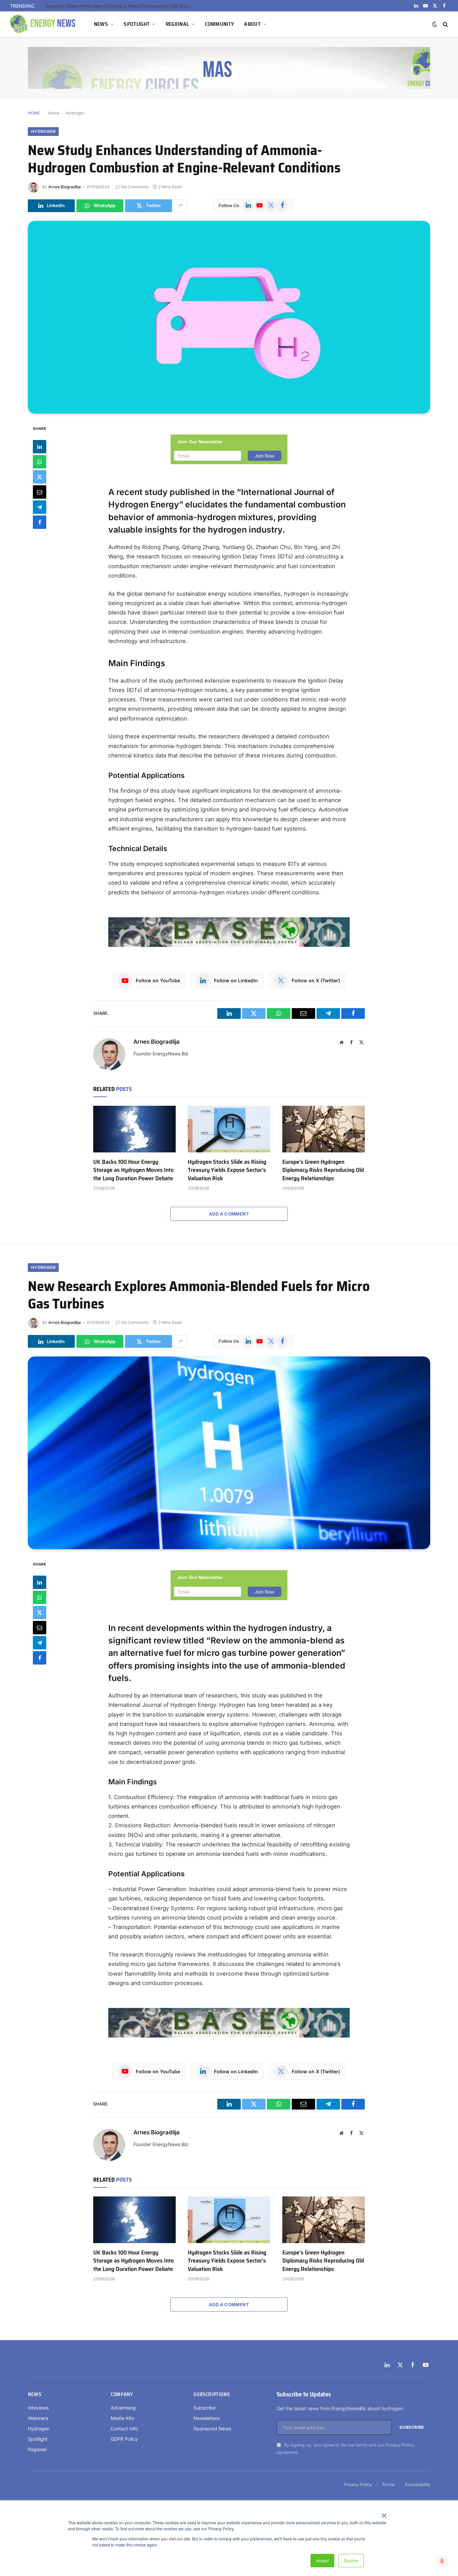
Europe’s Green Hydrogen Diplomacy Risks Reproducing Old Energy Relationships (323, 1170)
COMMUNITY (220, 24)
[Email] (40, 492)
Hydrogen (75, 113)
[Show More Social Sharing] (180, 206)
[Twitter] (40, 477)
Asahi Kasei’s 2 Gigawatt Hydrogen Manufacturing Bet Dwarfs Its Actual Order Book (121, 6)
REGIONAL (177, 24)
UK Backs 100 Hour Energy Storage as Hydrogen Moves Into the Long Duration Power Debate (133, 1170)
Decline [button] (351, 2560)
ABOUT (252, 24)
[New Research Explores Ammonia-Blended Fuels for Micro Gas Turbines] (229, 1453)
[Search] (445, 24)
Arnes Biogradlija (65, 187)
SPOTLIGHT (137, 24)
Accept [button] (322, 2560)
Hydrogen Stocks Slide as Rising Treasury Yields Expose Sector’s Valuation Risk (227, 1170)
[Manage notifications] (442, 2561)
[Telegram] (40, 507)
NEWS (101, 24)
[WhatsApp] (40, 461)
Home (54, 113)
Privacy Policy (400, 2445)
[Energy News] (44, 24)
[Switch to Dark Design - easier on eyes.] (435, 24)
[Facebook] (40, 522)
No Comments (135, 187)
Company (122, 2394)
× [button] (384, 2513)
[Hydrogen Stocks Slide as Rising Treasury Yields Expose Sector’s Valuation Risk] (229, 1129)
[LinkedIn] (40, 446)
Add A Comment (229, 1214)
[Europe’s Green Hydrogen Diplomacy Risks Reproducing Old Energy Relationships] (324, 1129)
